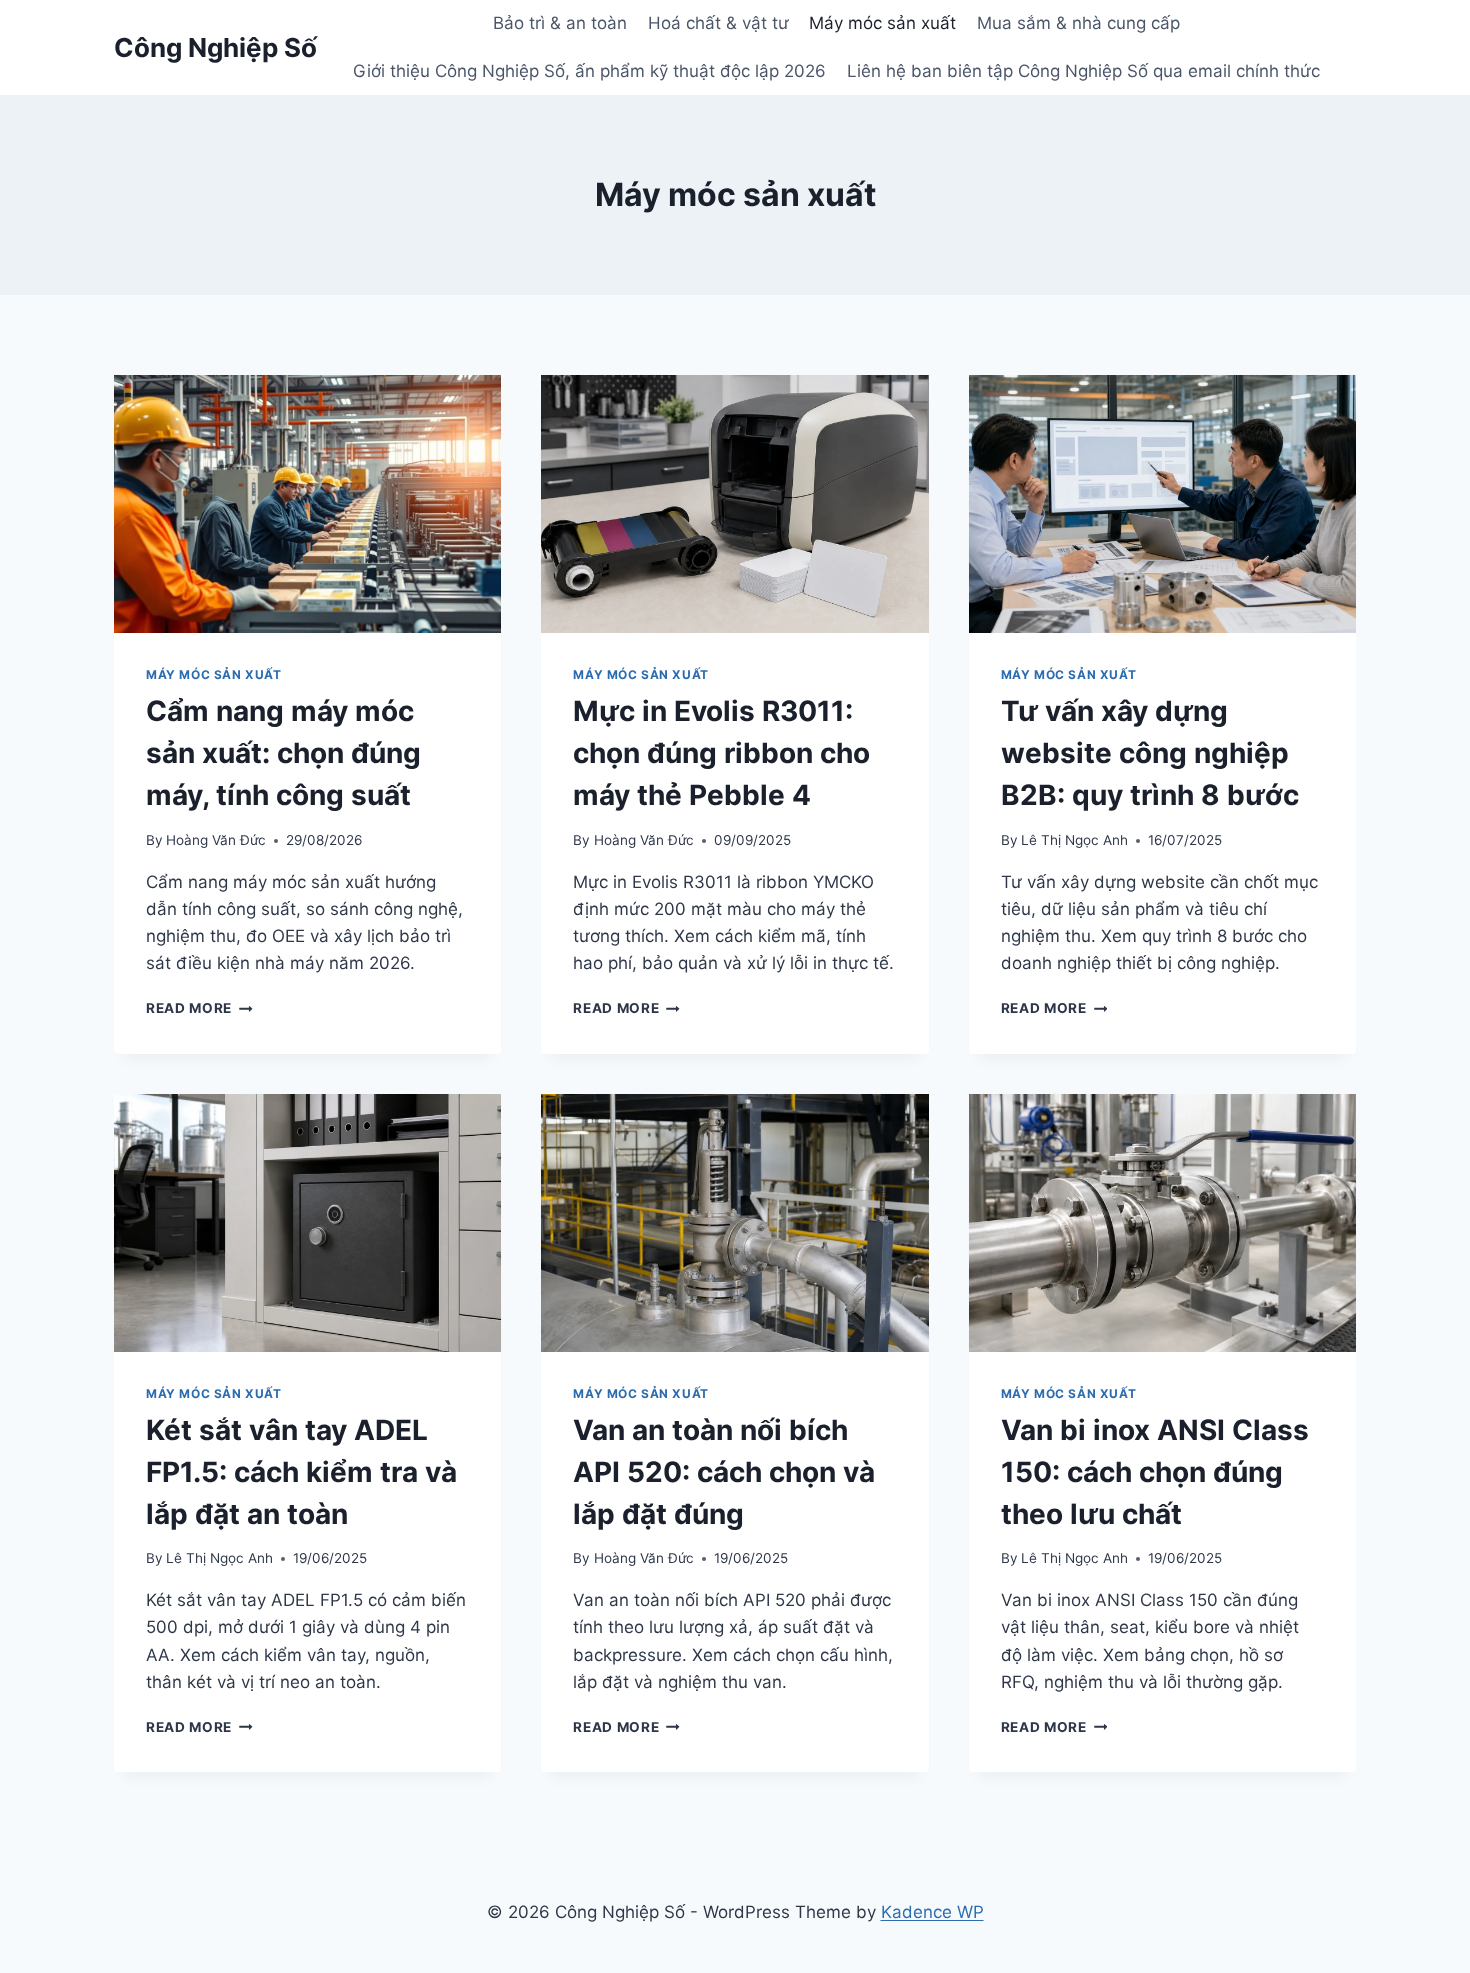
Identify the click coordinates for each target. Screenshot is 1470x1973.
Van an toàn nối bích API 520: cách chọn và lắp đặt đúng (724, 1472)
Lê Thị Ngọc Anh (1074, 840)
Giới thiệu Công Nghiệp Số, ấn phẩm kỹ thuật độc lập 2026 (589, 71)
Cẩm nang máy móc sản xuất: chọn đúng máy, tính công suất (283, 753)
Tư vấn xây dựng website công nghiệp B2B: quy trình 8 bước (1150, 753)
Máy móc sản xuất (882, 23)
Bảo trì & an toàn (560, 23)
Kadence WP (932, 1912)
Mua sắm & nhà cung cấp (1078, 23)
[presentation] (307, 504)
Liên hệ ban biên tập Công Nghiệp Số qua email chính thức (1083, 71)
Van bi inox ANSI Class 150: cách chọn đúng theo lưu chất (1155, 1472)
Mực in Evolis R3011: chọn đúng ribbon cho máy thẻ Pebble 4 (721, 753)
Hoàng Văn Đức (216, 840)
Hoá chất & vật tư (718, 23)
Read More (199, 1008)
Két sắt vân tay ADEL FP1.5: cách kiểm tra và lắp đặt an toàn (301, 1472)
